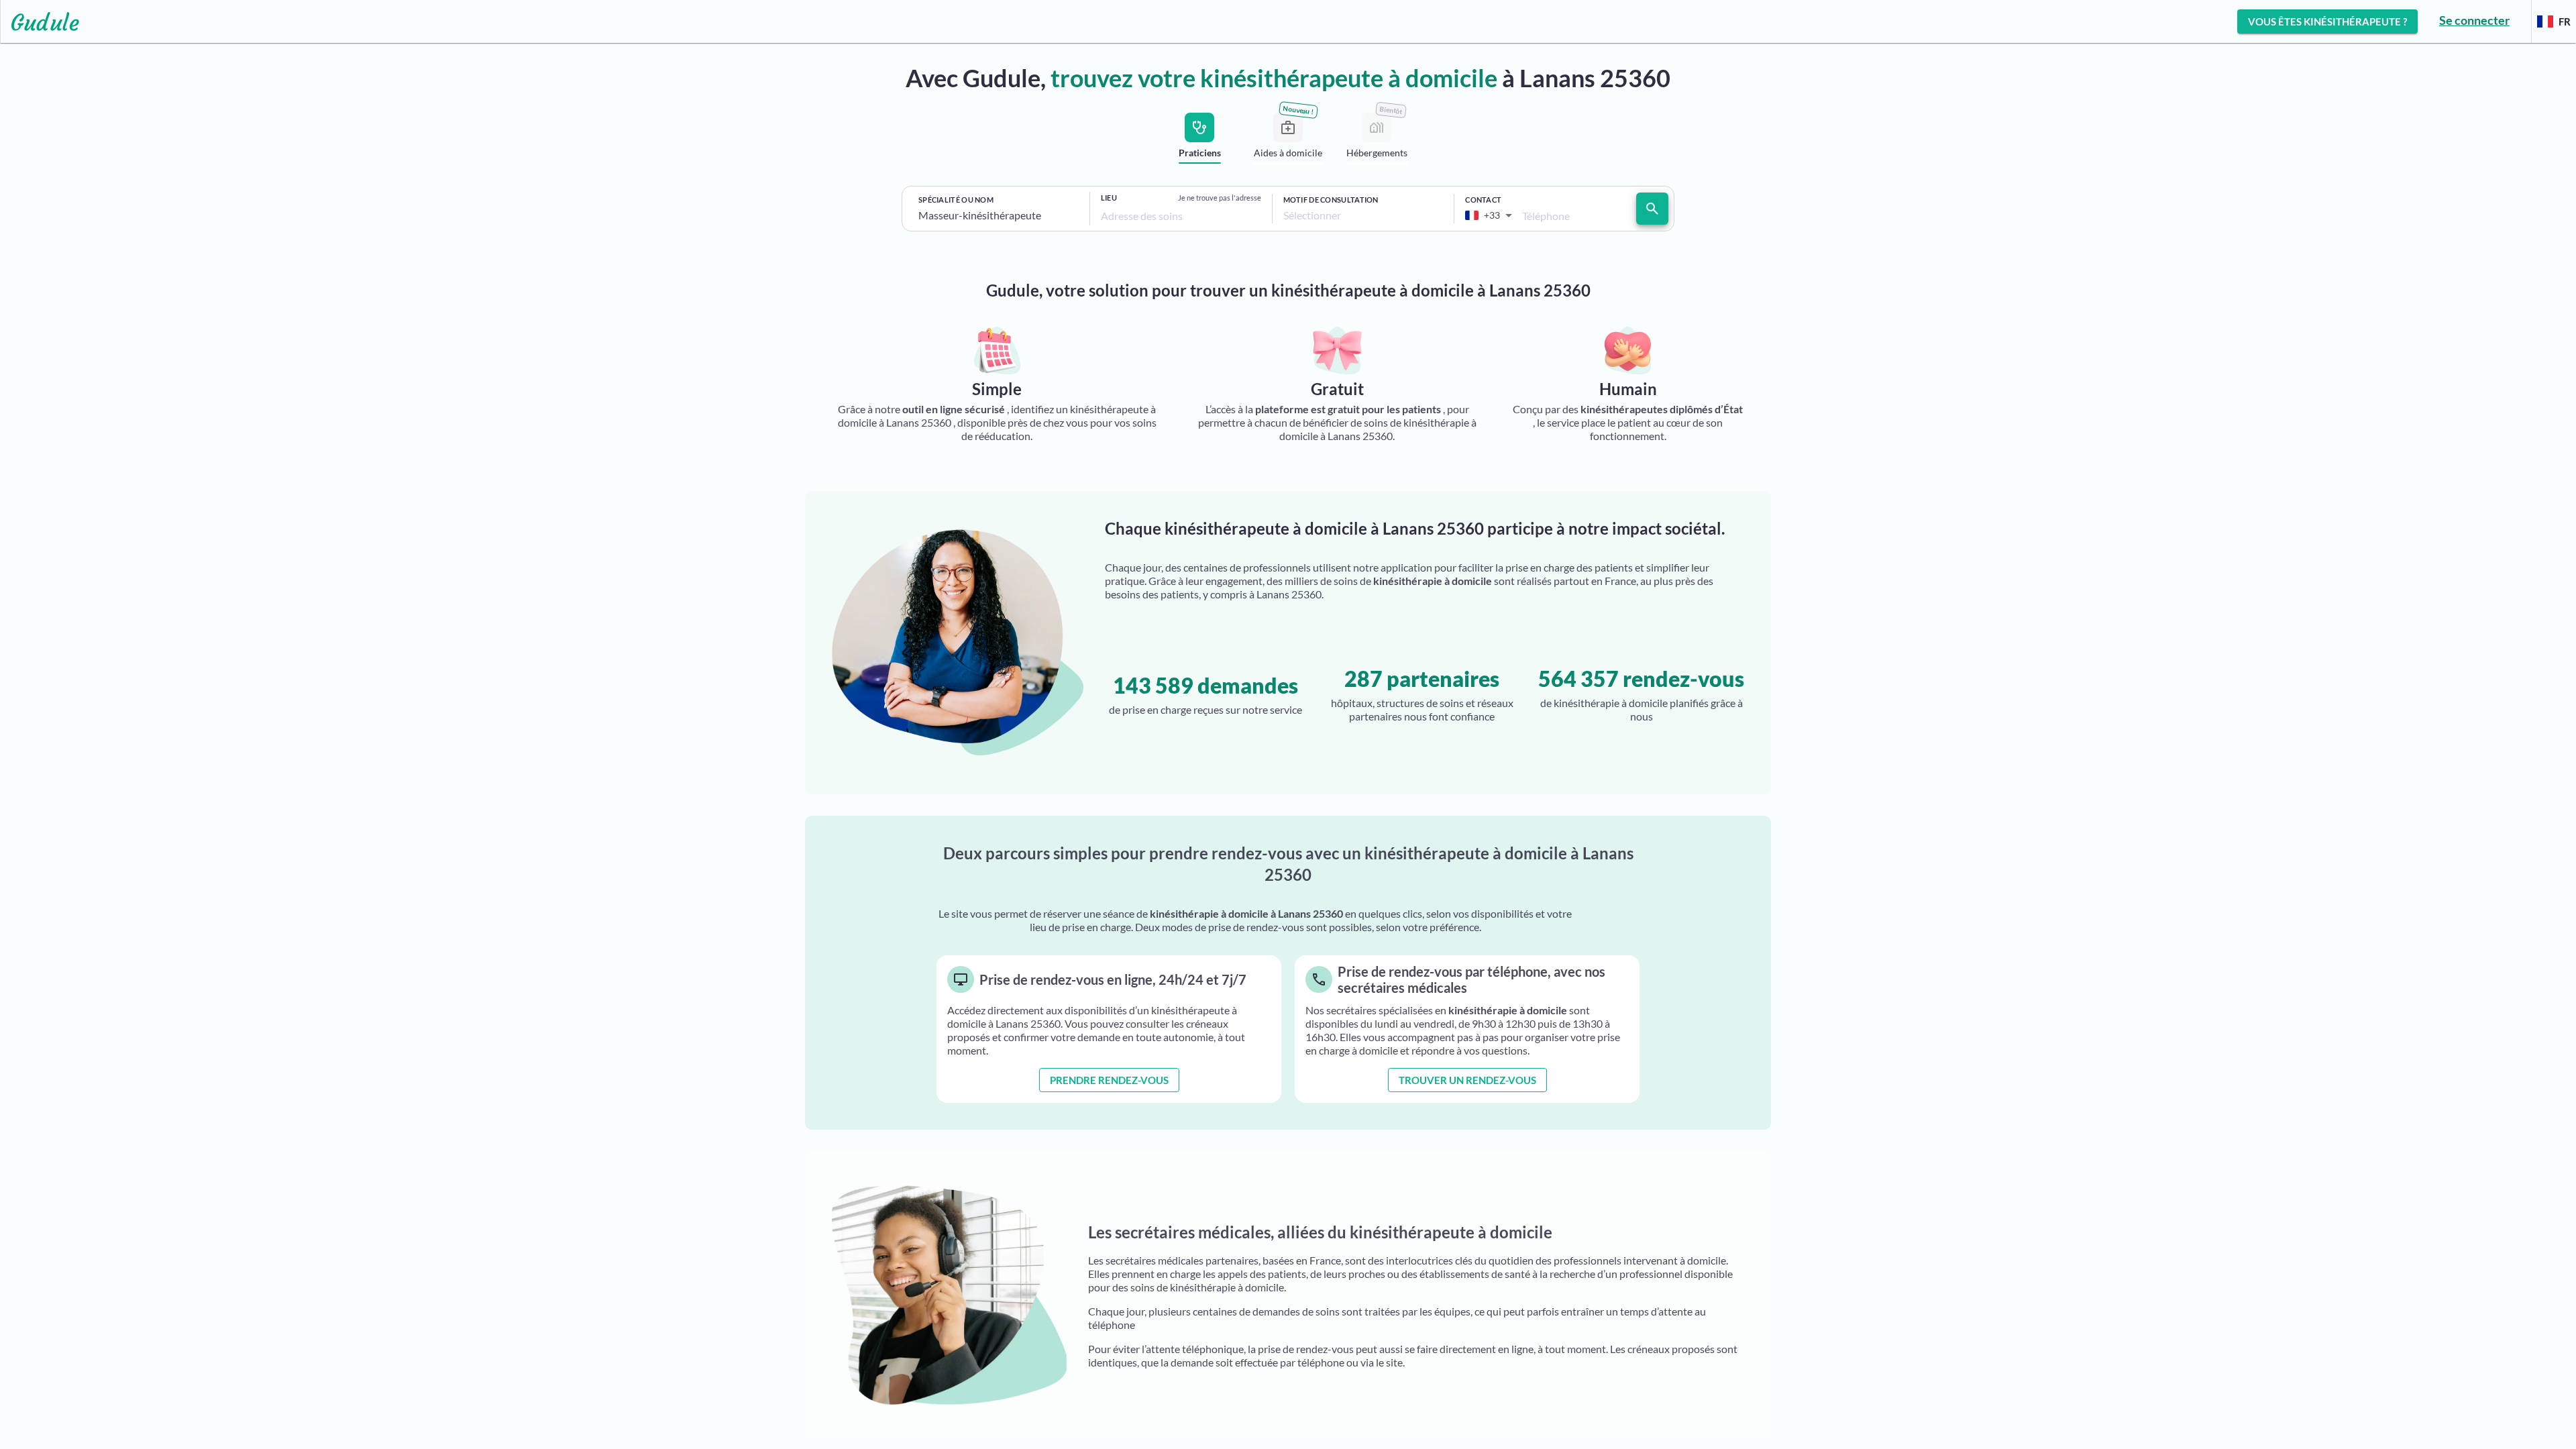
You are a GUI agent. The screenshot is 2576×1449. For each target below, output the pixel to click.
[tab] (1199, 141)
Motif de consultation (1331, 200)
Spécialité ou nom (956, 200)
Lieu (1109, 198)
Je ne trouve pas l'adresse (1220, 198)
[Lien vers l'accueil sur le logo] (40, 21)
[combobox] (999, 215)
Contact (1483, 200)
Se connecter (2474, 20)
